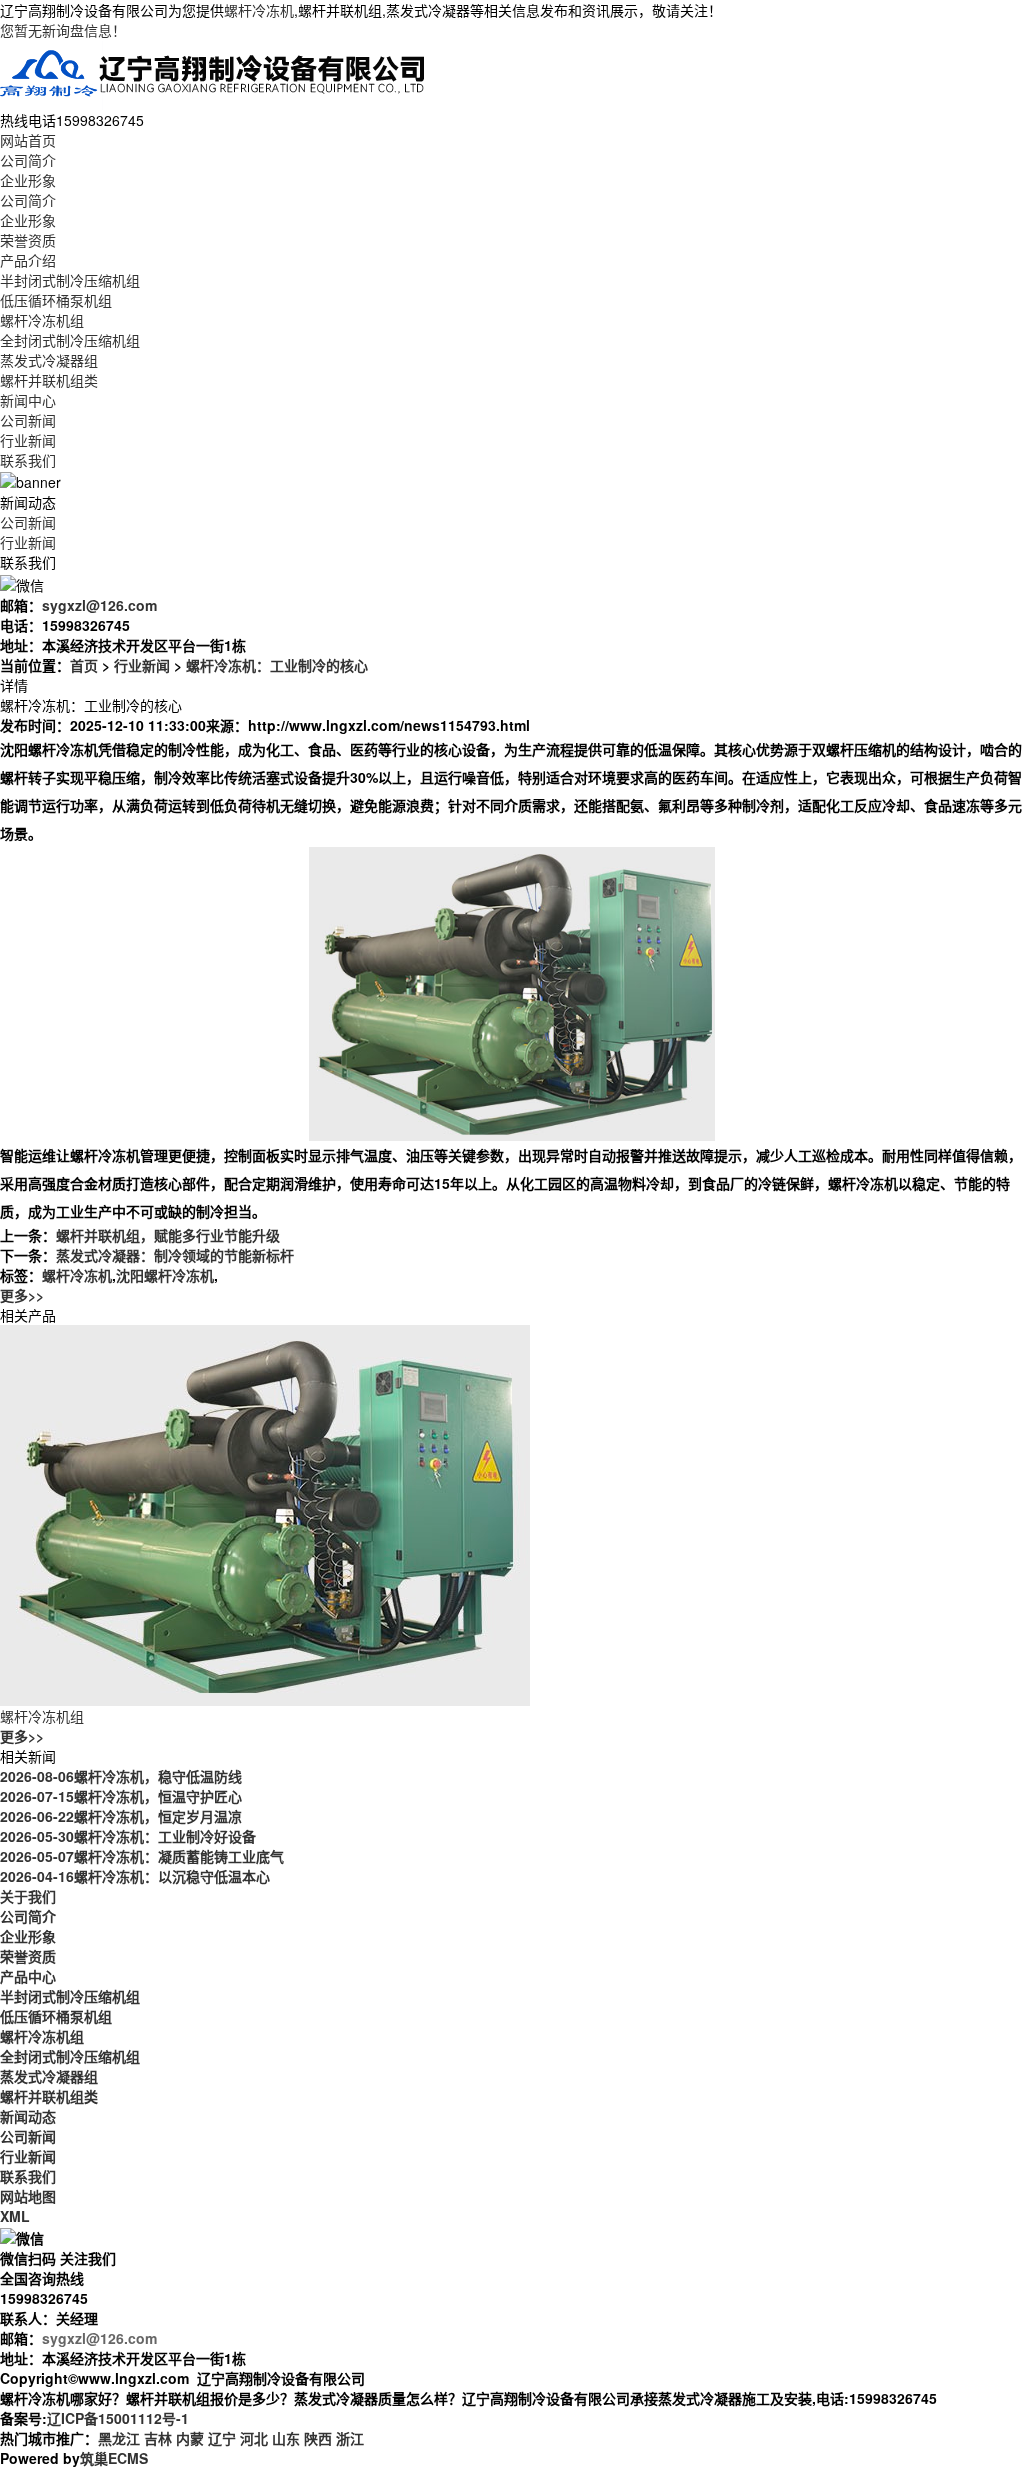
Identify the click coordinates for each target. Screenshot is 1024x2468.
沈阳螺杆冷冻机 (165, 1275)
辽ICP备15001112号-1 (118, 2418)
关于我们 (28, 1896)
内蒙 (190, 2438)
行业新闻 (28, 440)
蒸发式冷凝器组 (49, 360)
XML (15, 2216)
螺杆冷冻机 (259, 10)
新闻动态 (28, 2116)
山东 (286, 2438)
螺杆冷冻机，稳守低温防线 (121, 1776)
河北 (254, 2438)
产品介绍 (28, 260)
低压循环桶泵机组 (56, 300)
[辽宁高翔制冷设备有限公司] (213, 73)
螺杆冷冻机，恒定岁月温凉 (121, 1816)
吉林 (158, 2438)
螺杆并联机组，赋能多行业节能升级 (168, 1235)
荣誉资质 (28, 240)
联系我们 (28, 460)
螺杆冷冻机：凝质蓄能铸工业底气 (142, 1856)
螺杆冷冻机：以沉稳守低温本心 (135, 1876)
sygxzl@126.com (99, 605)
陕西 (318, 2438)
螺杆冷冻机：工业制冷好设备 (128, 1836)
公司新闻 (28, 420)
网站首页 (28, 140)
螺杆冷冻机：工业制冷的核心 (277, 665)
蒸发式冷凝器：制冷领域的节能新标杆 (175, 1255)
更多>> (22, 1295)
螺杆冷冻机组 (42, 320)
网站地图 (28, 2196)
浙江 (350, 2438)
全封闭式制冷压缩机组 (70, 340)
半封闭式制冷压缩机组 (70, 280)
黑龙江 (119, 2438)
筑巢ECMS (114, 2458)
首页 (84, 665)
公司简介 (28, 160)
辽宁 (222, 2438)
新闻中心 (28, 400)
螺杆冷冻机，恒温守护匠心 (121, 1796)
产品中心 (28, 1976)
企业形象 (28, 180)
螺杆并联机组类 (49, 380)
